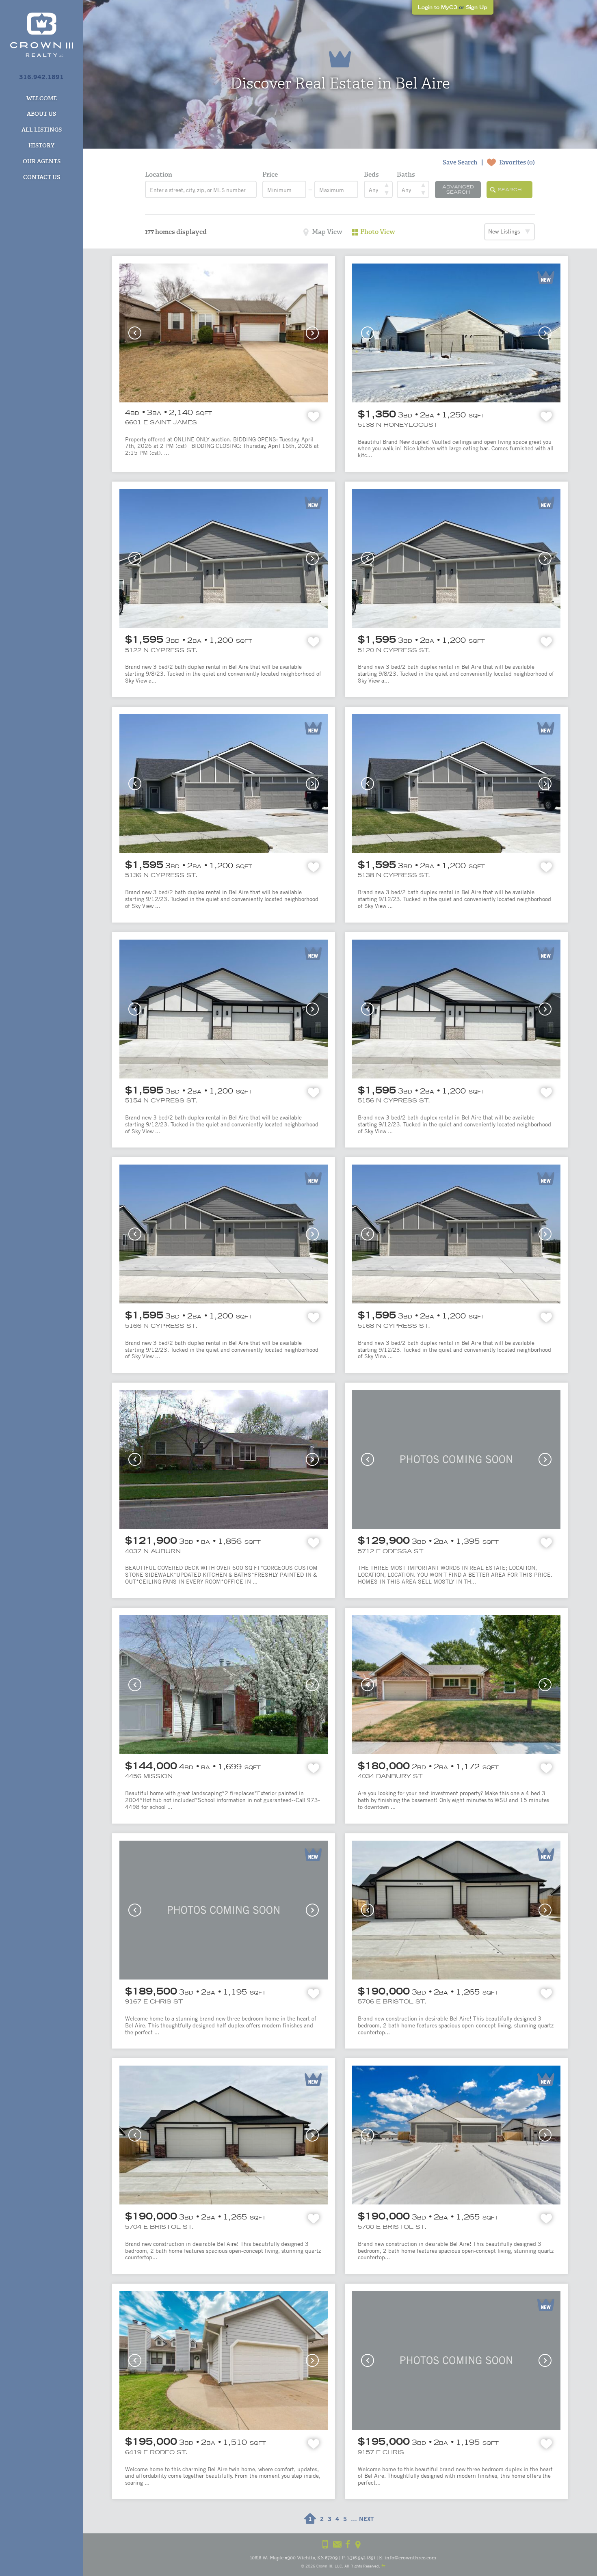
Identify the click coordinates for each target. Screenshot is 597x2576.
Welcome (42, 98)
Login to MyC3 (438, 7)
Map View (327, 232)
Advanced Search (458, 189)
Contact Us (42, 177)
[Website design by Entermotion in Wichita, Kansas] (383, 2566)
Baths (406, 174)
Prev (135, 333)
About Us (41, 114)
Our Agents (42, 161)
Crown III (324, 2566)
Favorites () (517, 162)
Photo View (378, 232)
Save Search (460, 162)
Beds (371, 174)
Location (159, 174)
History (41, 145)
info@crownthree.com (410, 2558)
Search (510, 190)
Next (312, 333)
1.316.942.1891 (361, 2558)
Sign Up (477, 7)
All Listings (42, 130)
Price (270, 174)
